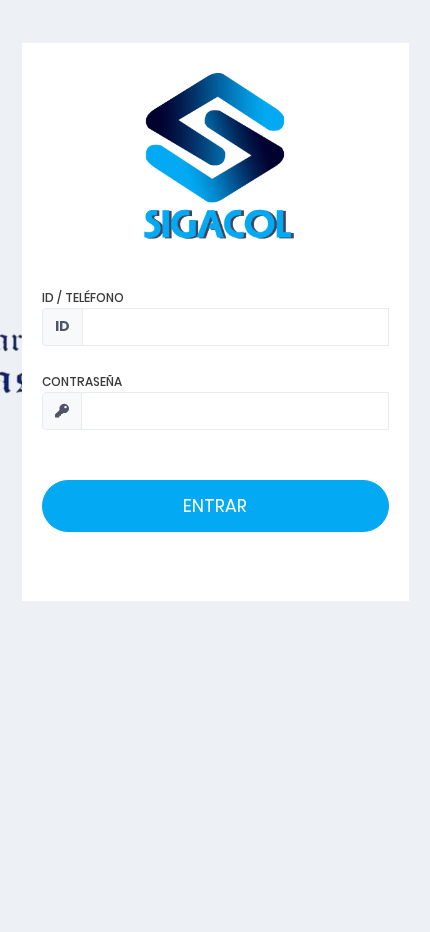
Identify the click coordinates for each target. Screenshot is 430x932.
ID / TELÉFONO (83, 297)
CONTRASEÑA (82, 381)
